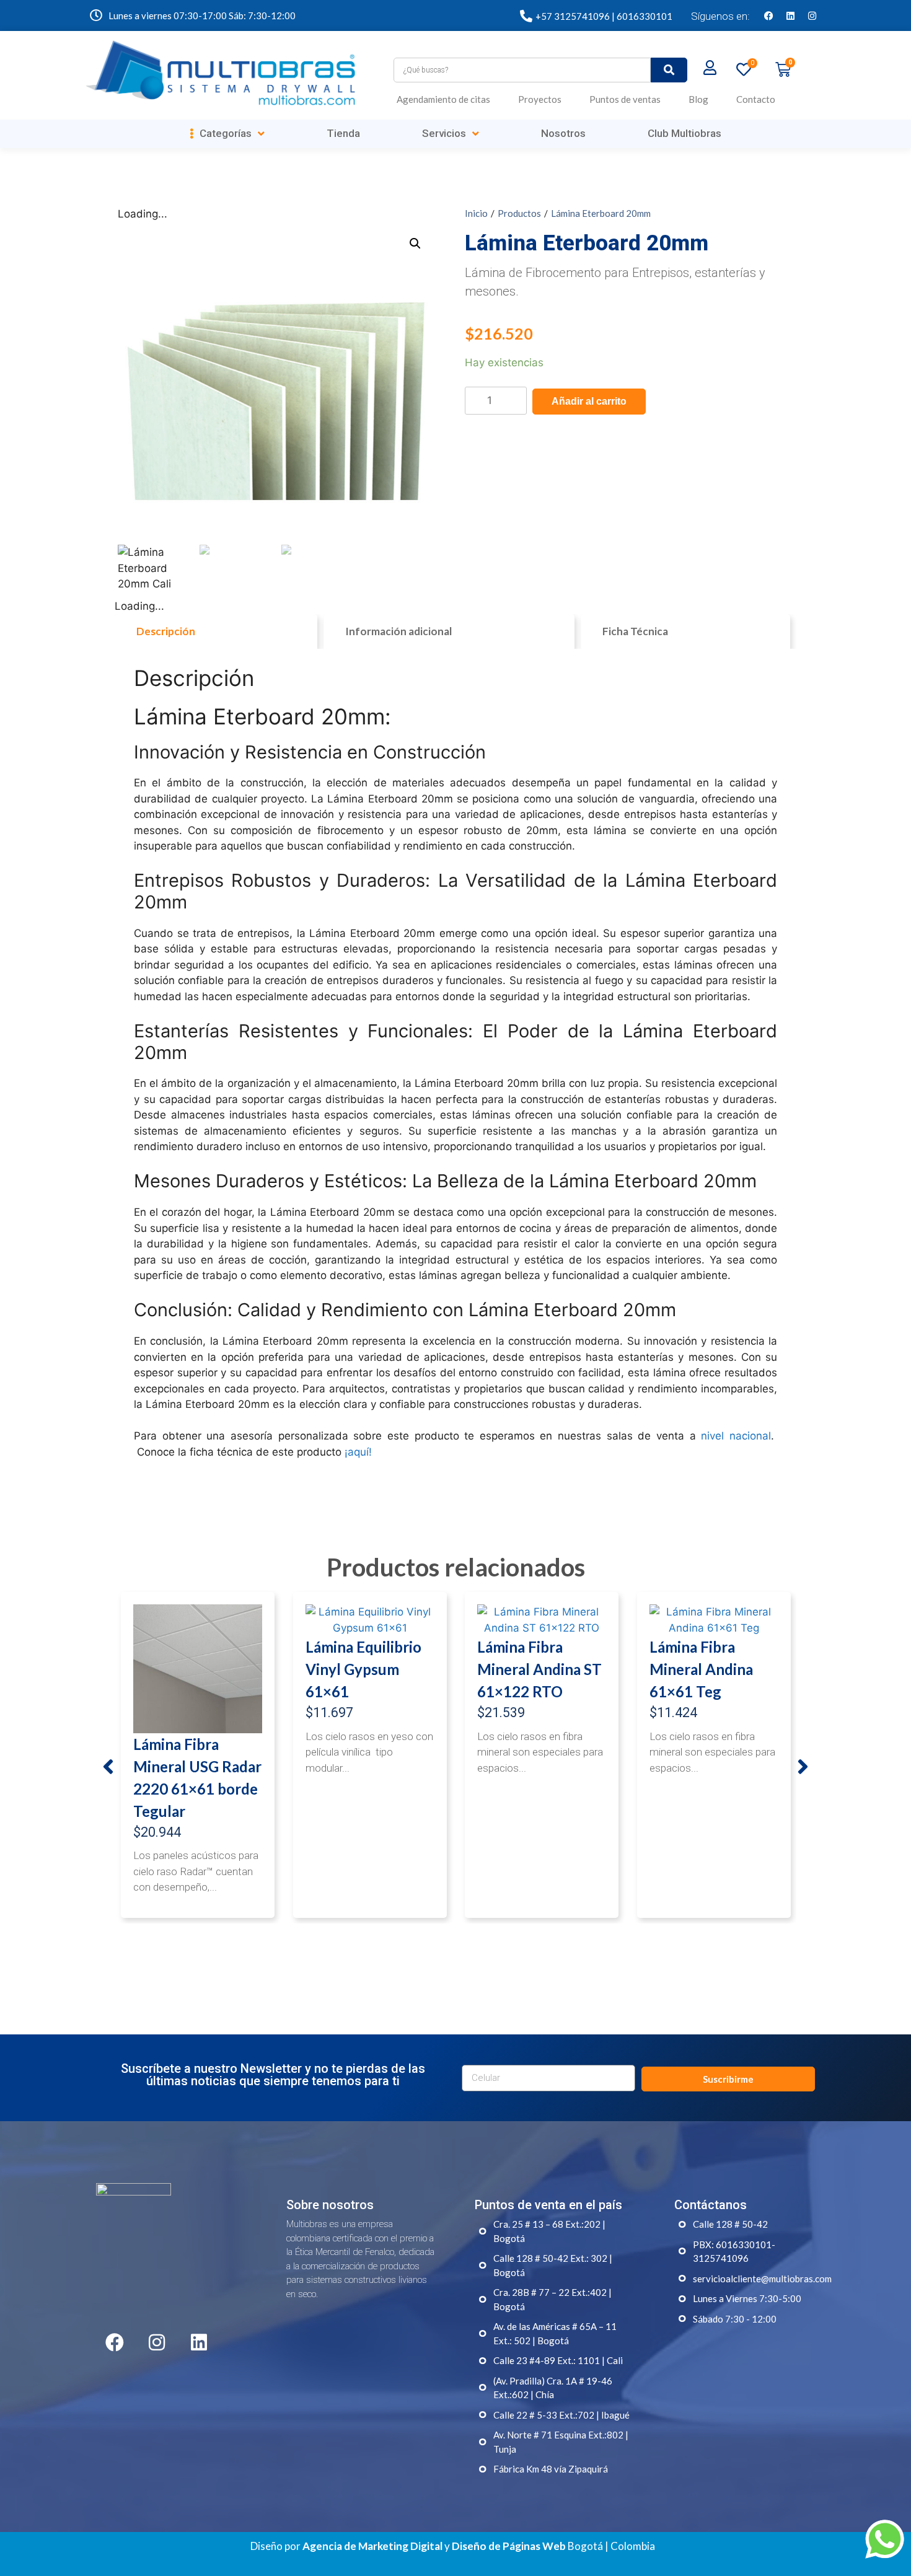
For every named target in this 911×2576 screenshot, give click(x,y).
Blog (698, 99)
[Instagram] (812, 15)
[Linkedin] (790, 15)
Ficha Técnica (635, 631)
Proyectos (540, 99)
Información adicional (398, 631)
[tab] (216, 631)
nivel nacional (736, 1436)
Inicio (476, 213)
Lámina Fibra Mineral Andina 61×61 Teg (701, 1669)
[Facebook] (768, 15)
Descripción (166, 631)
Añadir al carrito (589, 401)
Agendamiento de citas (443, 99)
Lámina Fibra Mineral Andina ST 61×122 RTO (539, 1669)
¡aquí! (358, 1452)
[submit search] (669, 70)
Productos (519, 213)
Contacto (756, 99)
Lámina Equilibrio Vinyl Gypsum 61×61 (363, 1669)
